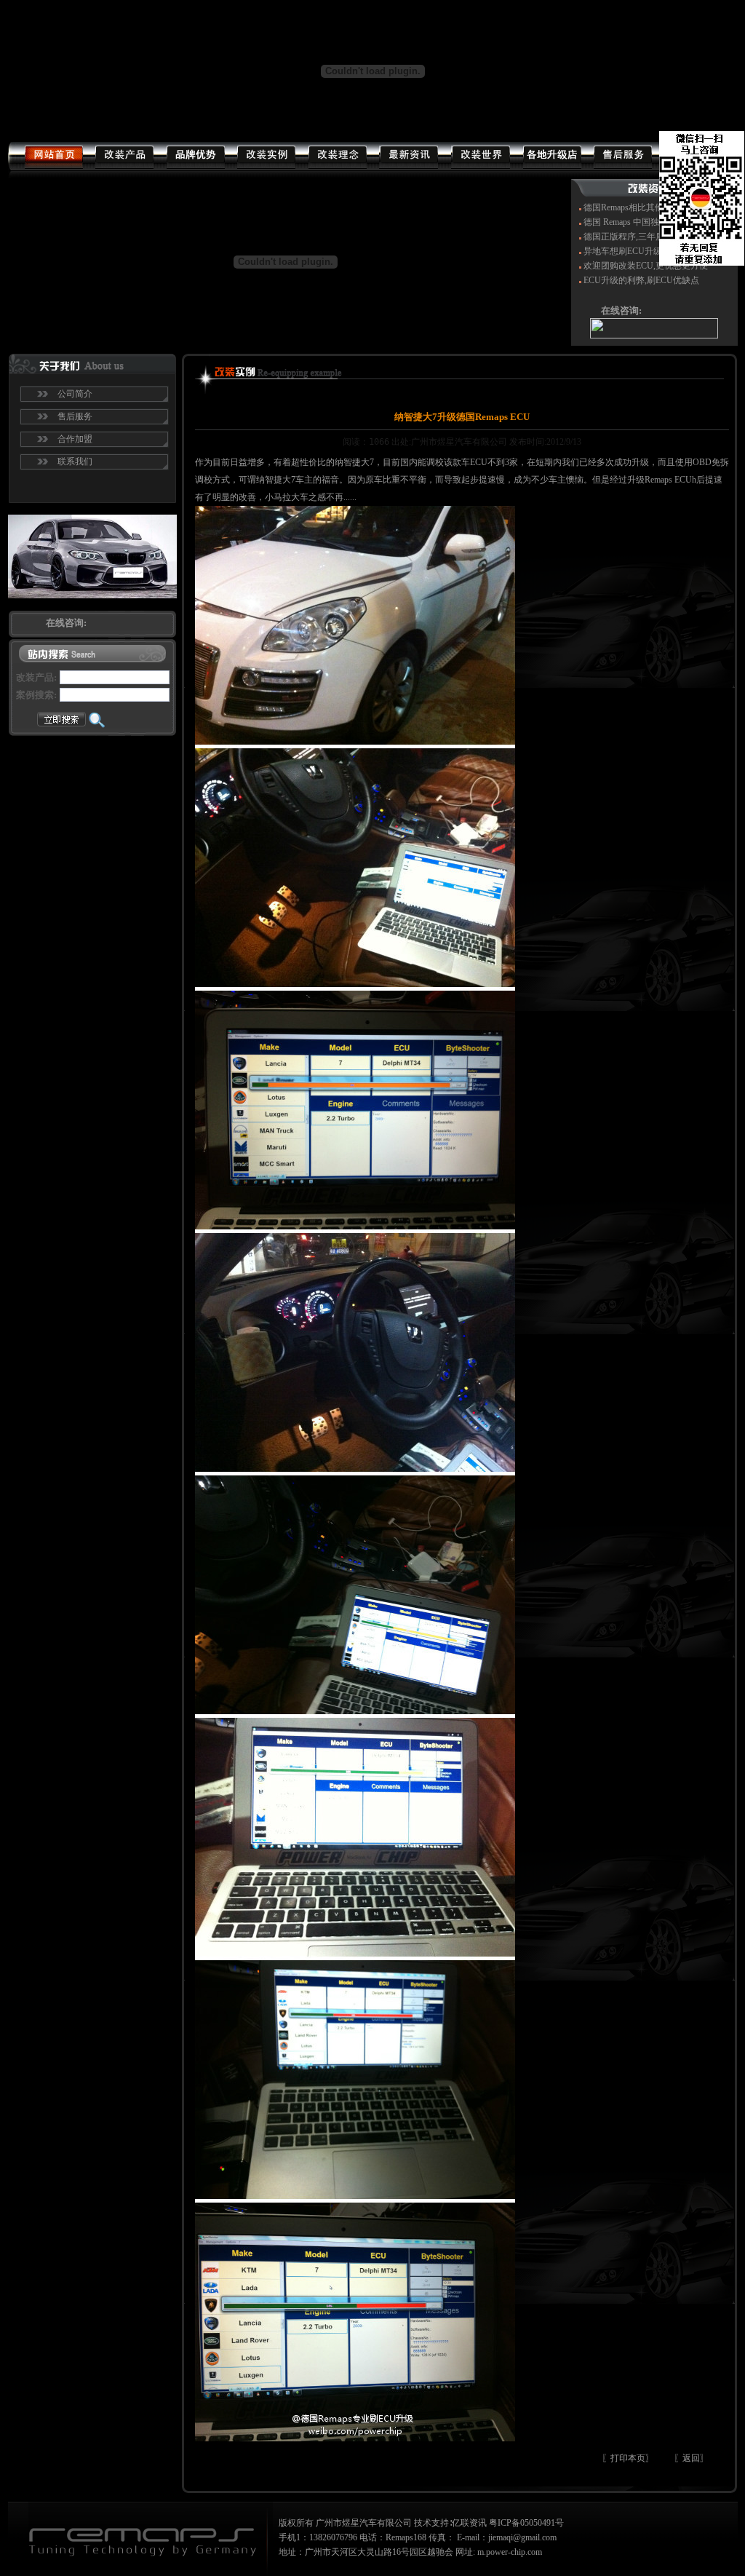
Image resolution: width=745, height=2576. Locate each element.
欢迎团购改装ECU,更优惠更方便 (646, 266)
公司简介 (75, 394)
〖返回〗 (691, 2458)
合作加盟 (75, 439)
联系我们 (75, 461)
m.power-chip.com (510, 2552)
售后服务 (75, 416)
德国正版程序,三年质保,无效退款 (647, 237)
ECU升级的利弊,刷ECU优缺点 (641, 280)
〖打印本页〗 (628, 2458)
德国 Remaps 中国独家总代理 (639, 222)
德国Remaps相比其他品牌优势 (641, 207)
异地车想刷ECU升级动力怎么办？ (649, 251)
